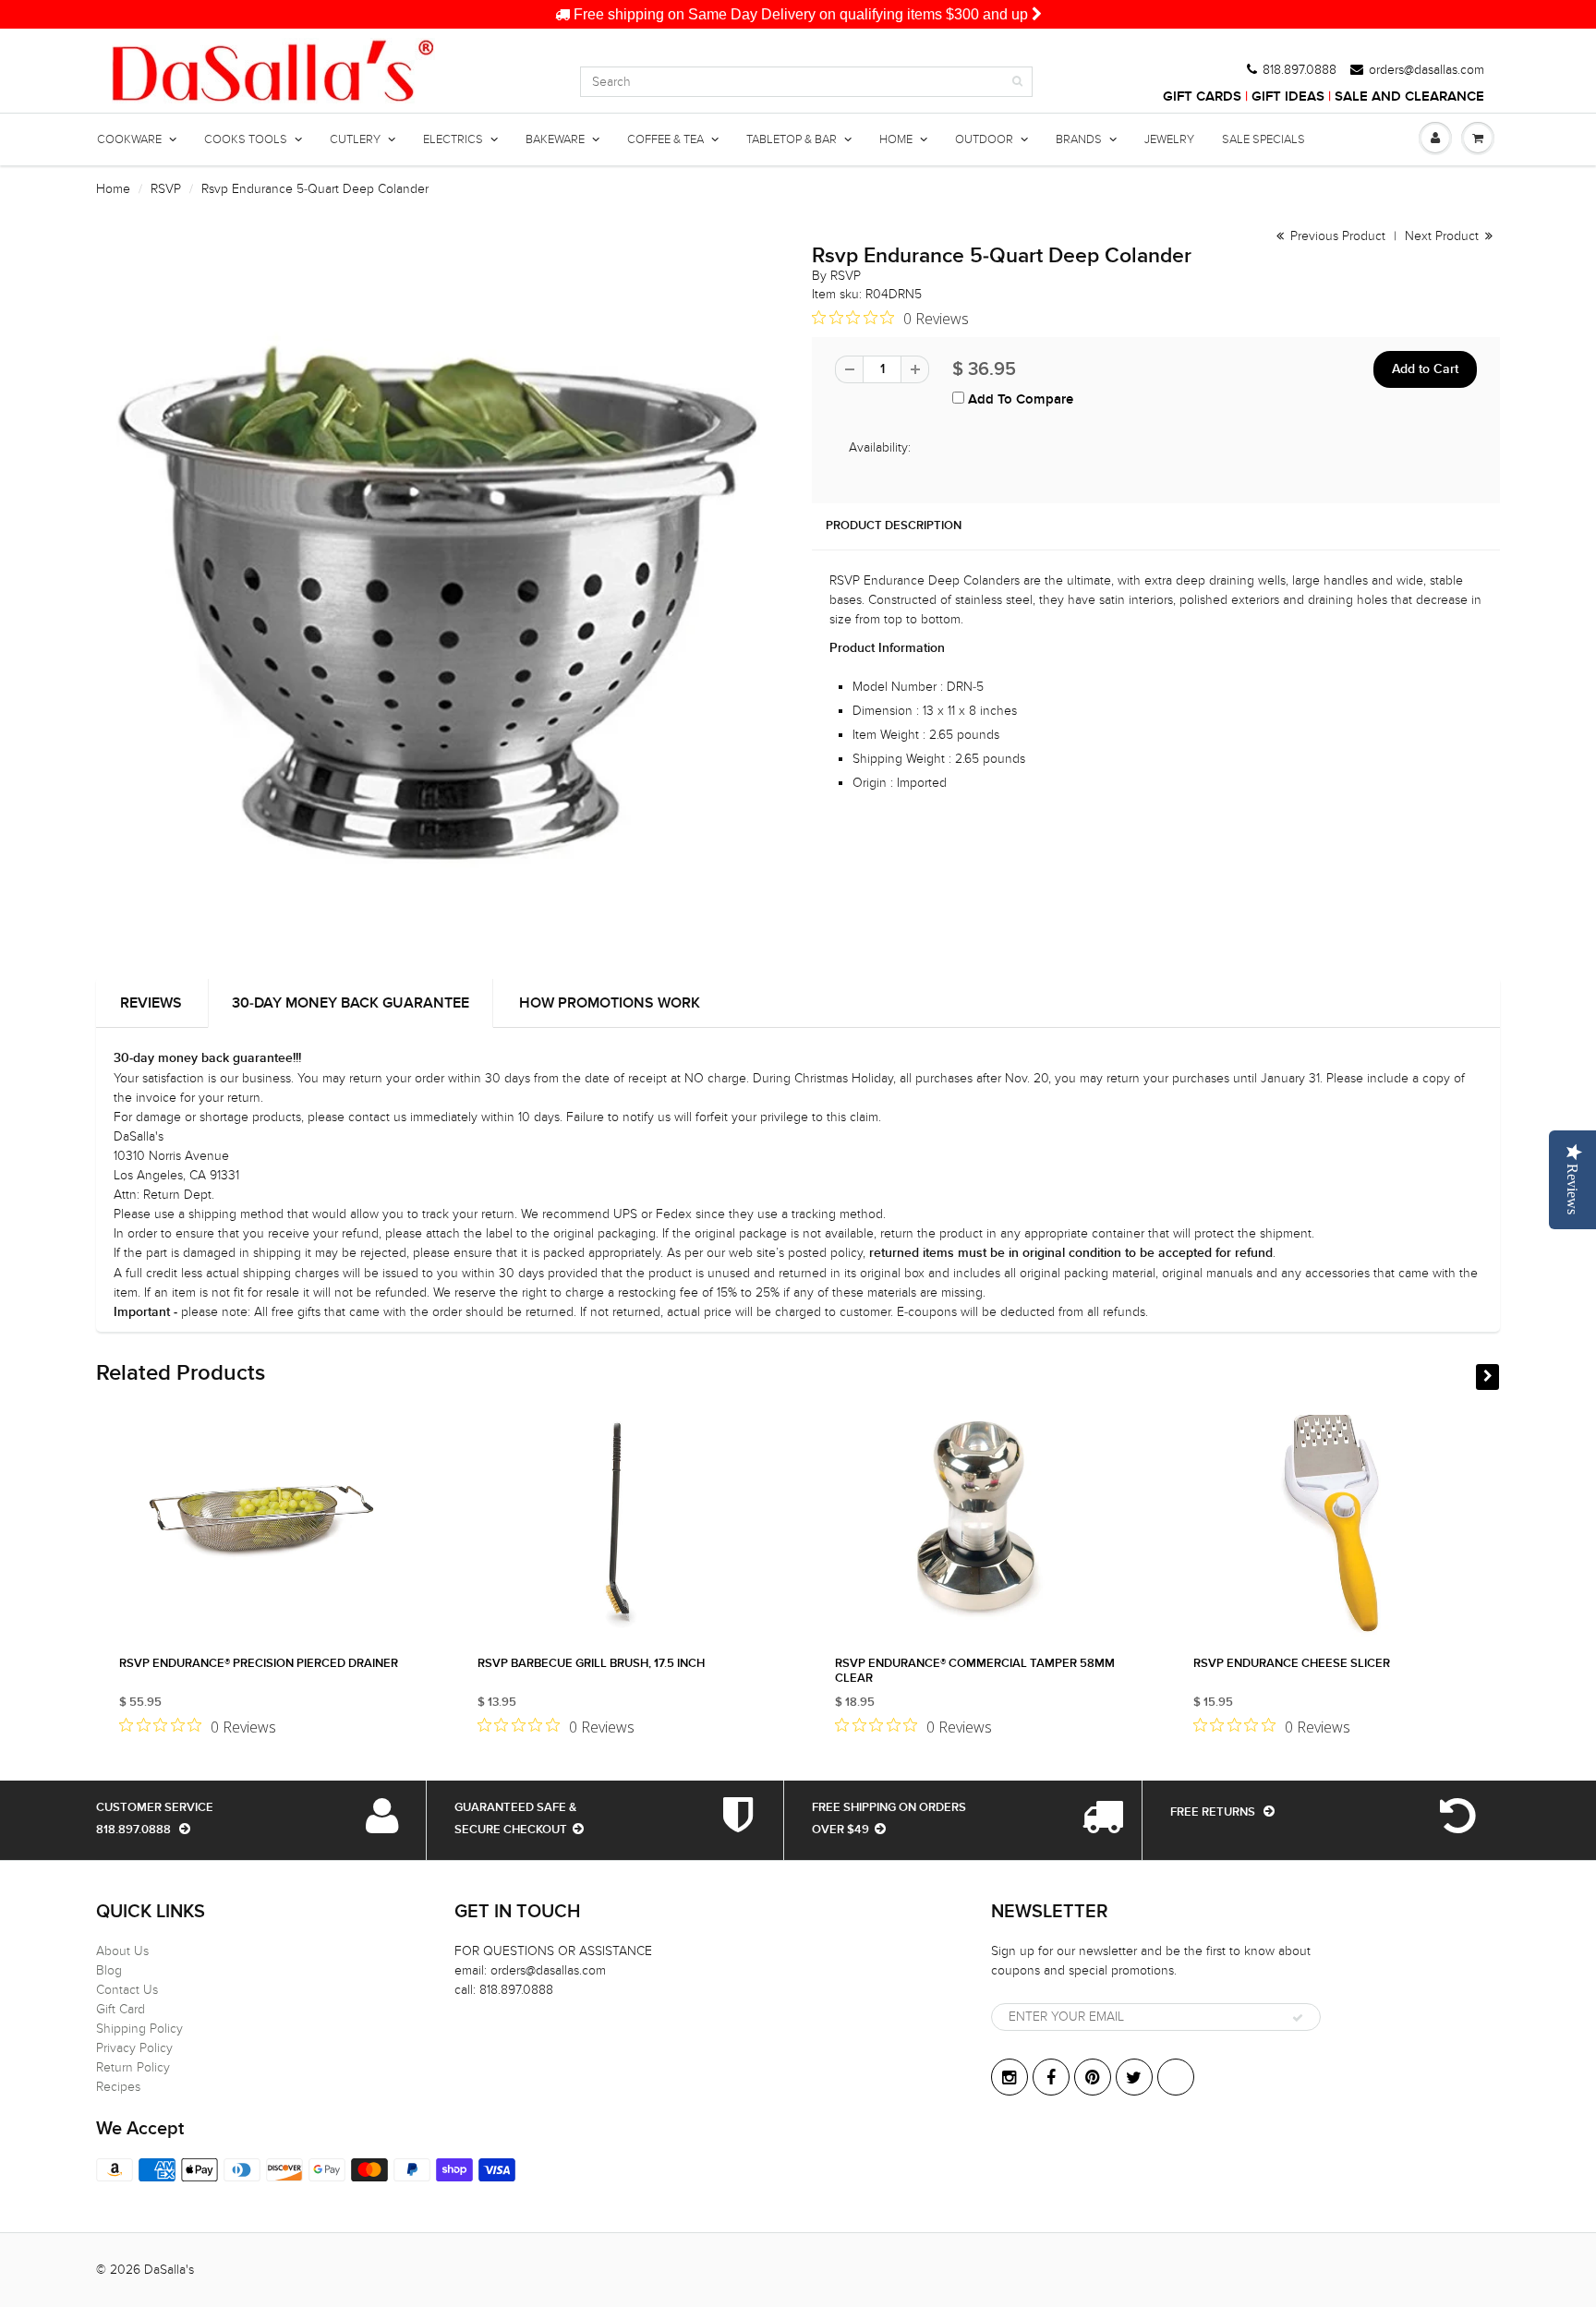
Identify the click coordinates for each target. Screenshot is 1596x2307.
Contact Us (127, 1990)
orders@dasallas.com (1427, 70)
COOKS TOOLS (246, 139)
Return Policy (133, 2067)
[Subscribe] (1298, 2018)
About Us (122, 1951)
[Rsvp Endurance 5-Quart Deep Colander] (440, 595)
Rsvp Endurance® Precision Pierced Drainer (259, 1664)
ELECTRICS (453, 139)
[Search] (1017, 81)
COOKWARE (129, 139)
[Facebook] (1051, 2077)
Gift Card (121, 2009)
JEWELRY (1169, 139)
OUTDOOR (984, 139)
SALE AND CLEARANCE (1409, 97)
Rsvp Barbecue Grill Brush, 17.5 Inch (591, 1664)
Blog (109, 1970)
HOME (896, 139)
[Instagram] (1010, 2077)
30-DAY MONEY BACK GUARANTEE (351, 1003)
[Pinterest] (1093, 2077)
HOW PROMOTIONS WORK (610, 1003)
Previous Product (1336, 236)
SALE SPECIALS (1263, 139)
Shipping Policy (139, 2029)
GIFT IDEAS (1288, 97)
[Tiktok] (1176, 2077)
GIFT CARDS (1202, 97)
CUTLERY (355, 139)
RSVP (166, 189)
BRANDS (1079, 139)
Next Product (1444, 236)
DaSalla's (169, 2270)
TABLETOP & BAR (792, 139)
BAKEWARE (555, 139)
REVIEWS (151, 1003)
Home (113, 189)
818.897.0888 (1300, 70)
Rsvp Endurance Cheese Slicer (1292, 1664)
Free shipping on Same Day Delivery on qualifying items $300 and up (801, 14)
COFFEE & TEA (665, 139)
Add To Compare (1019, 399)
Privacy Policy (134, 2048)
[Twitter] (1134, 2077)
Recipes (118, 2087)
